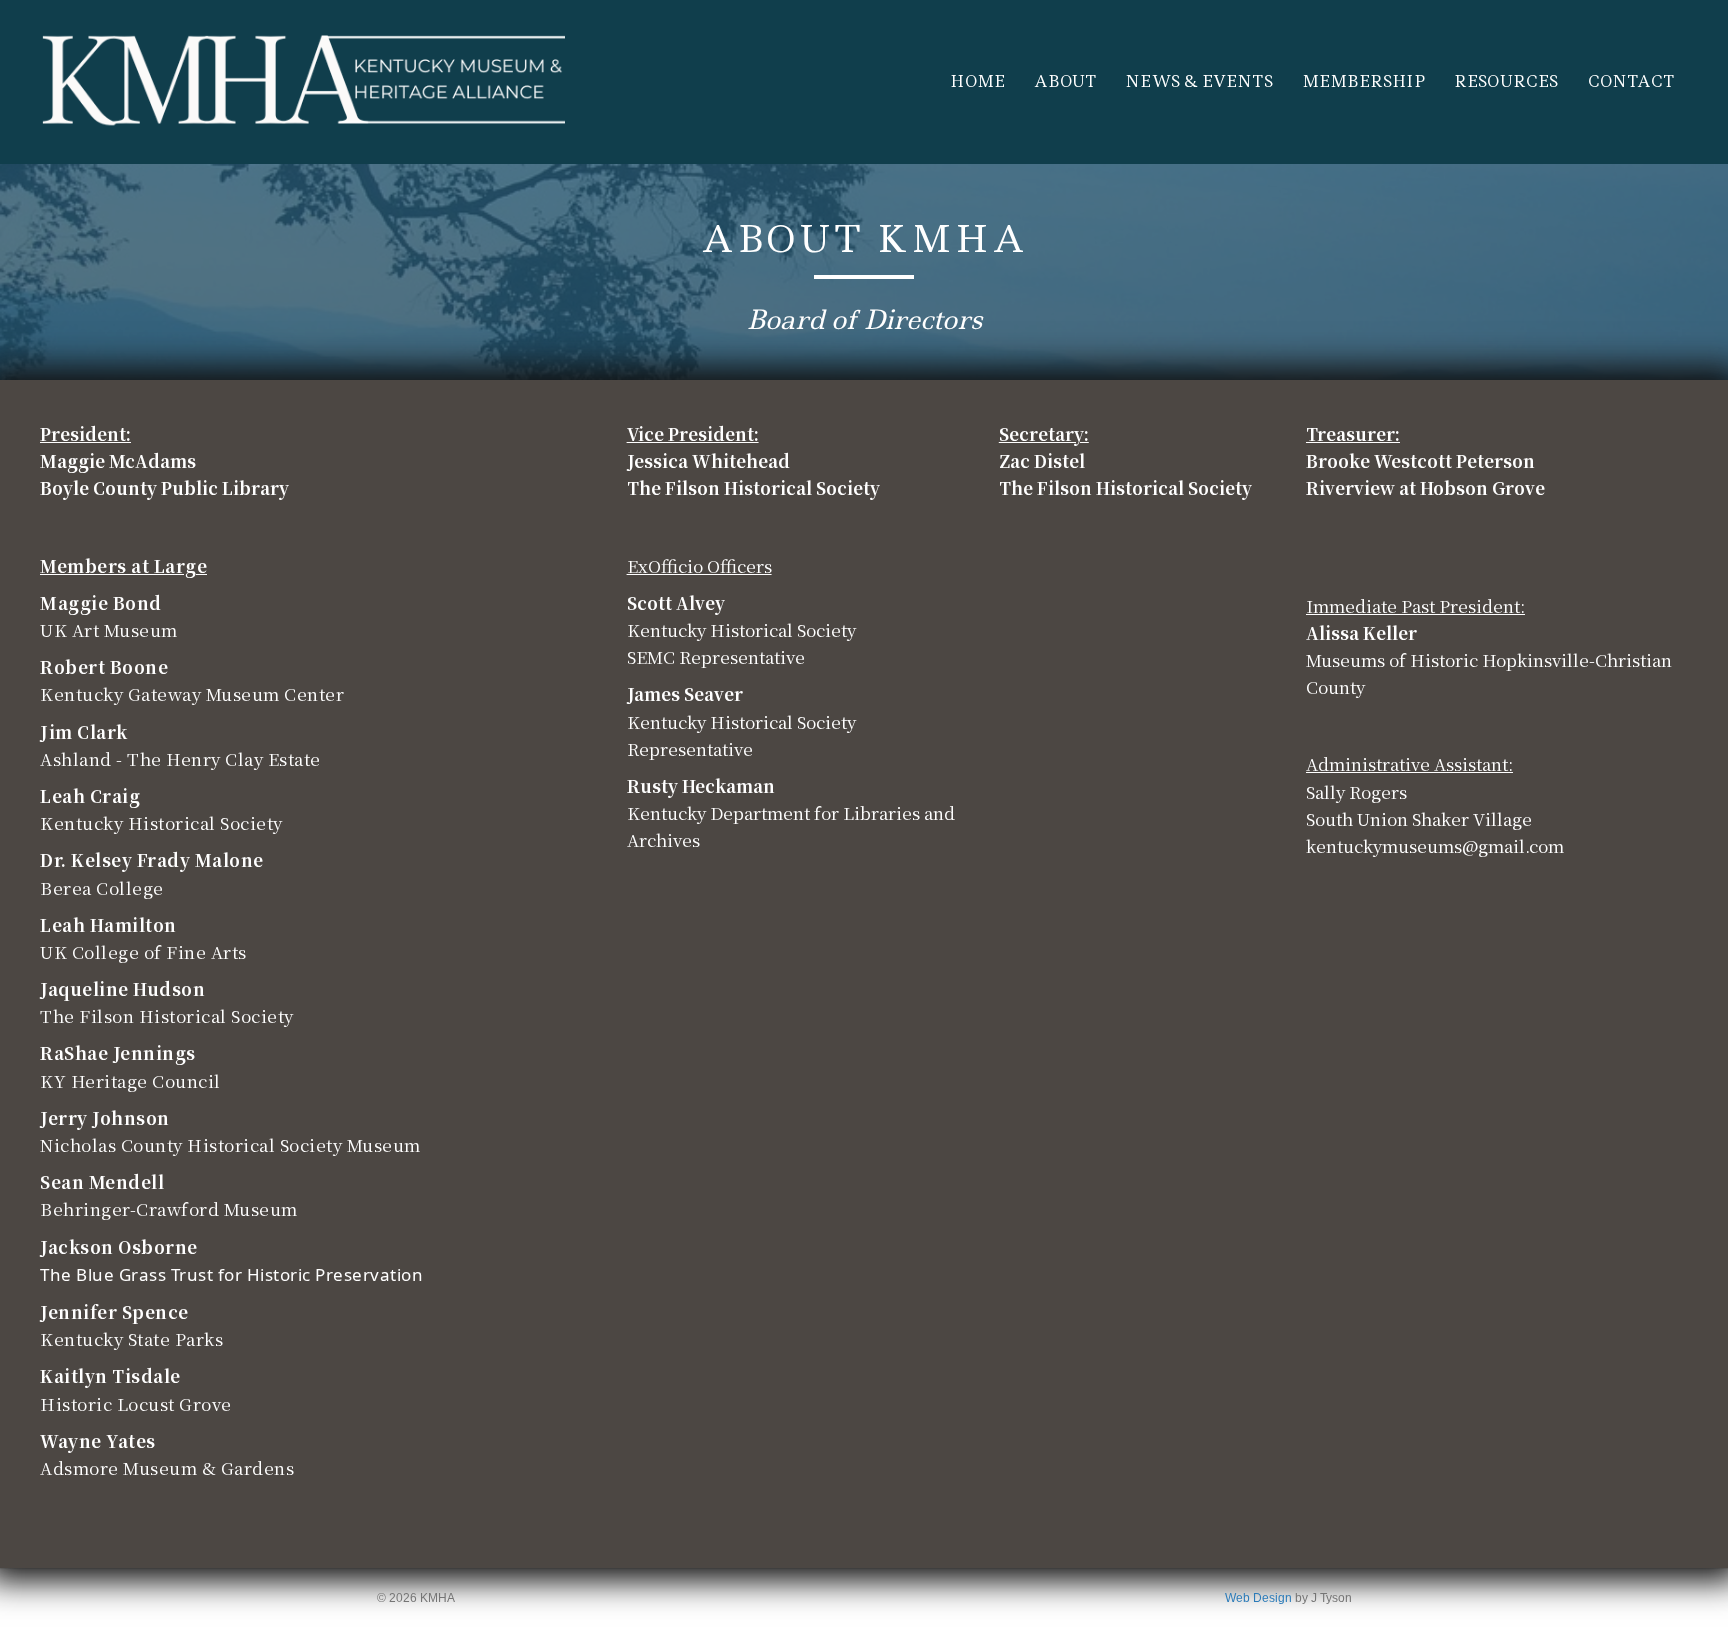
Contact (1631, 81)
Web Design (1258, 1598)
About (1065, 81)
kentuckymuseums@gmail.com (1435, 845)
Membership (1363, 81)
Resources (1506, 81)
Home (977, 81)
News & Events (1199, 81)
